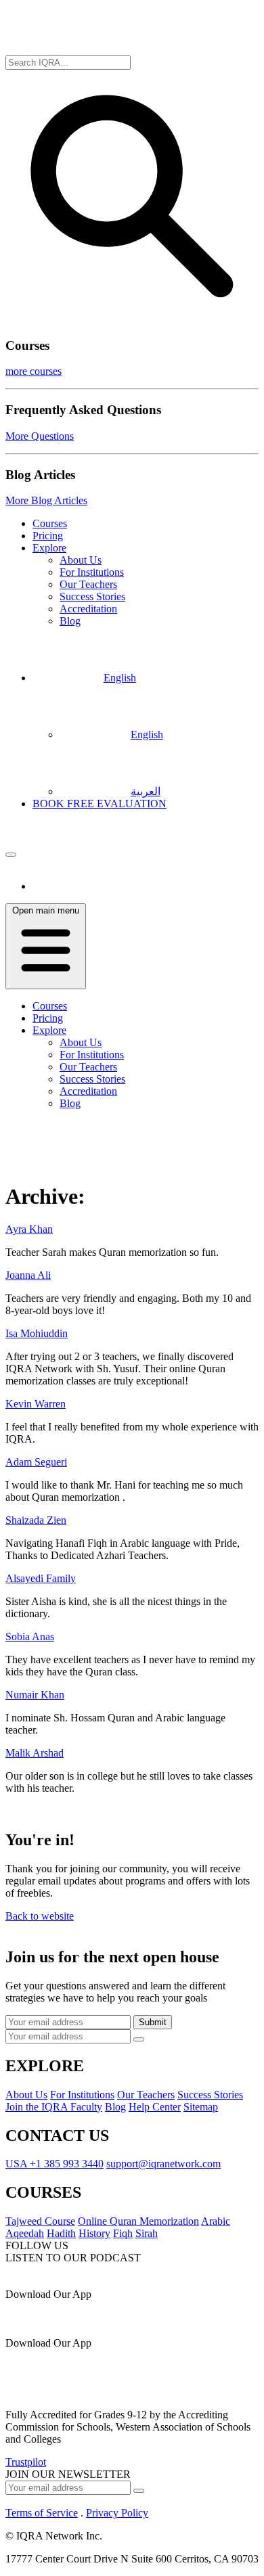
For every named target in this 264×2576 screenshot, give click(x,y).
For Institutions (92, 572)
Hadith (61, 2233)
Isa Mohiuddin (37, 1333)
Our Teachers (88, 584)
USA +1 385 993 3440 (54, 2164)
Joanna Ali (28, 1275)
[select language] (11, 855)
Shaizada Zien (36, 1520)
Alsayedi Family (41, 1578)
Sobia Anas (30, 1636)
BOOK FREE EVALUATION (100, 804)
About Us (81, 560)
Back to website (40, 1916)
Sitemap (201, 2107)
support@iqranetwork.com (163, 2164)
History (94, 2233)
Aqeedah (25, 2233)
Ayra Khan (29, 1229)
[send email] (139, 2039)
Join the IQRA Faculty (54, 2107)
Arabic (216, 2221)
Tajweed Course (40, 2221)
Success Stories (92, 596)
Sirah (147, 2233)
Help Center (155, 2107)
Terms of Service (42, 2513)
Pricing (48, 536)
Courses (50, 523)
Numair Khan (35, 1695)
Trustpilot (26, 2462)
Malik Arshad (35, 1753)
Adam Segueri (36, 1462)
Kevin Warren (36, 1404)
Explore (49, 548)
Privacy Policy (117, 2513)
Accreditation (88, 609)
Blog (70, 621)
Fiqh (123, 2233)
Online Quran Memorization (138, 2221)
